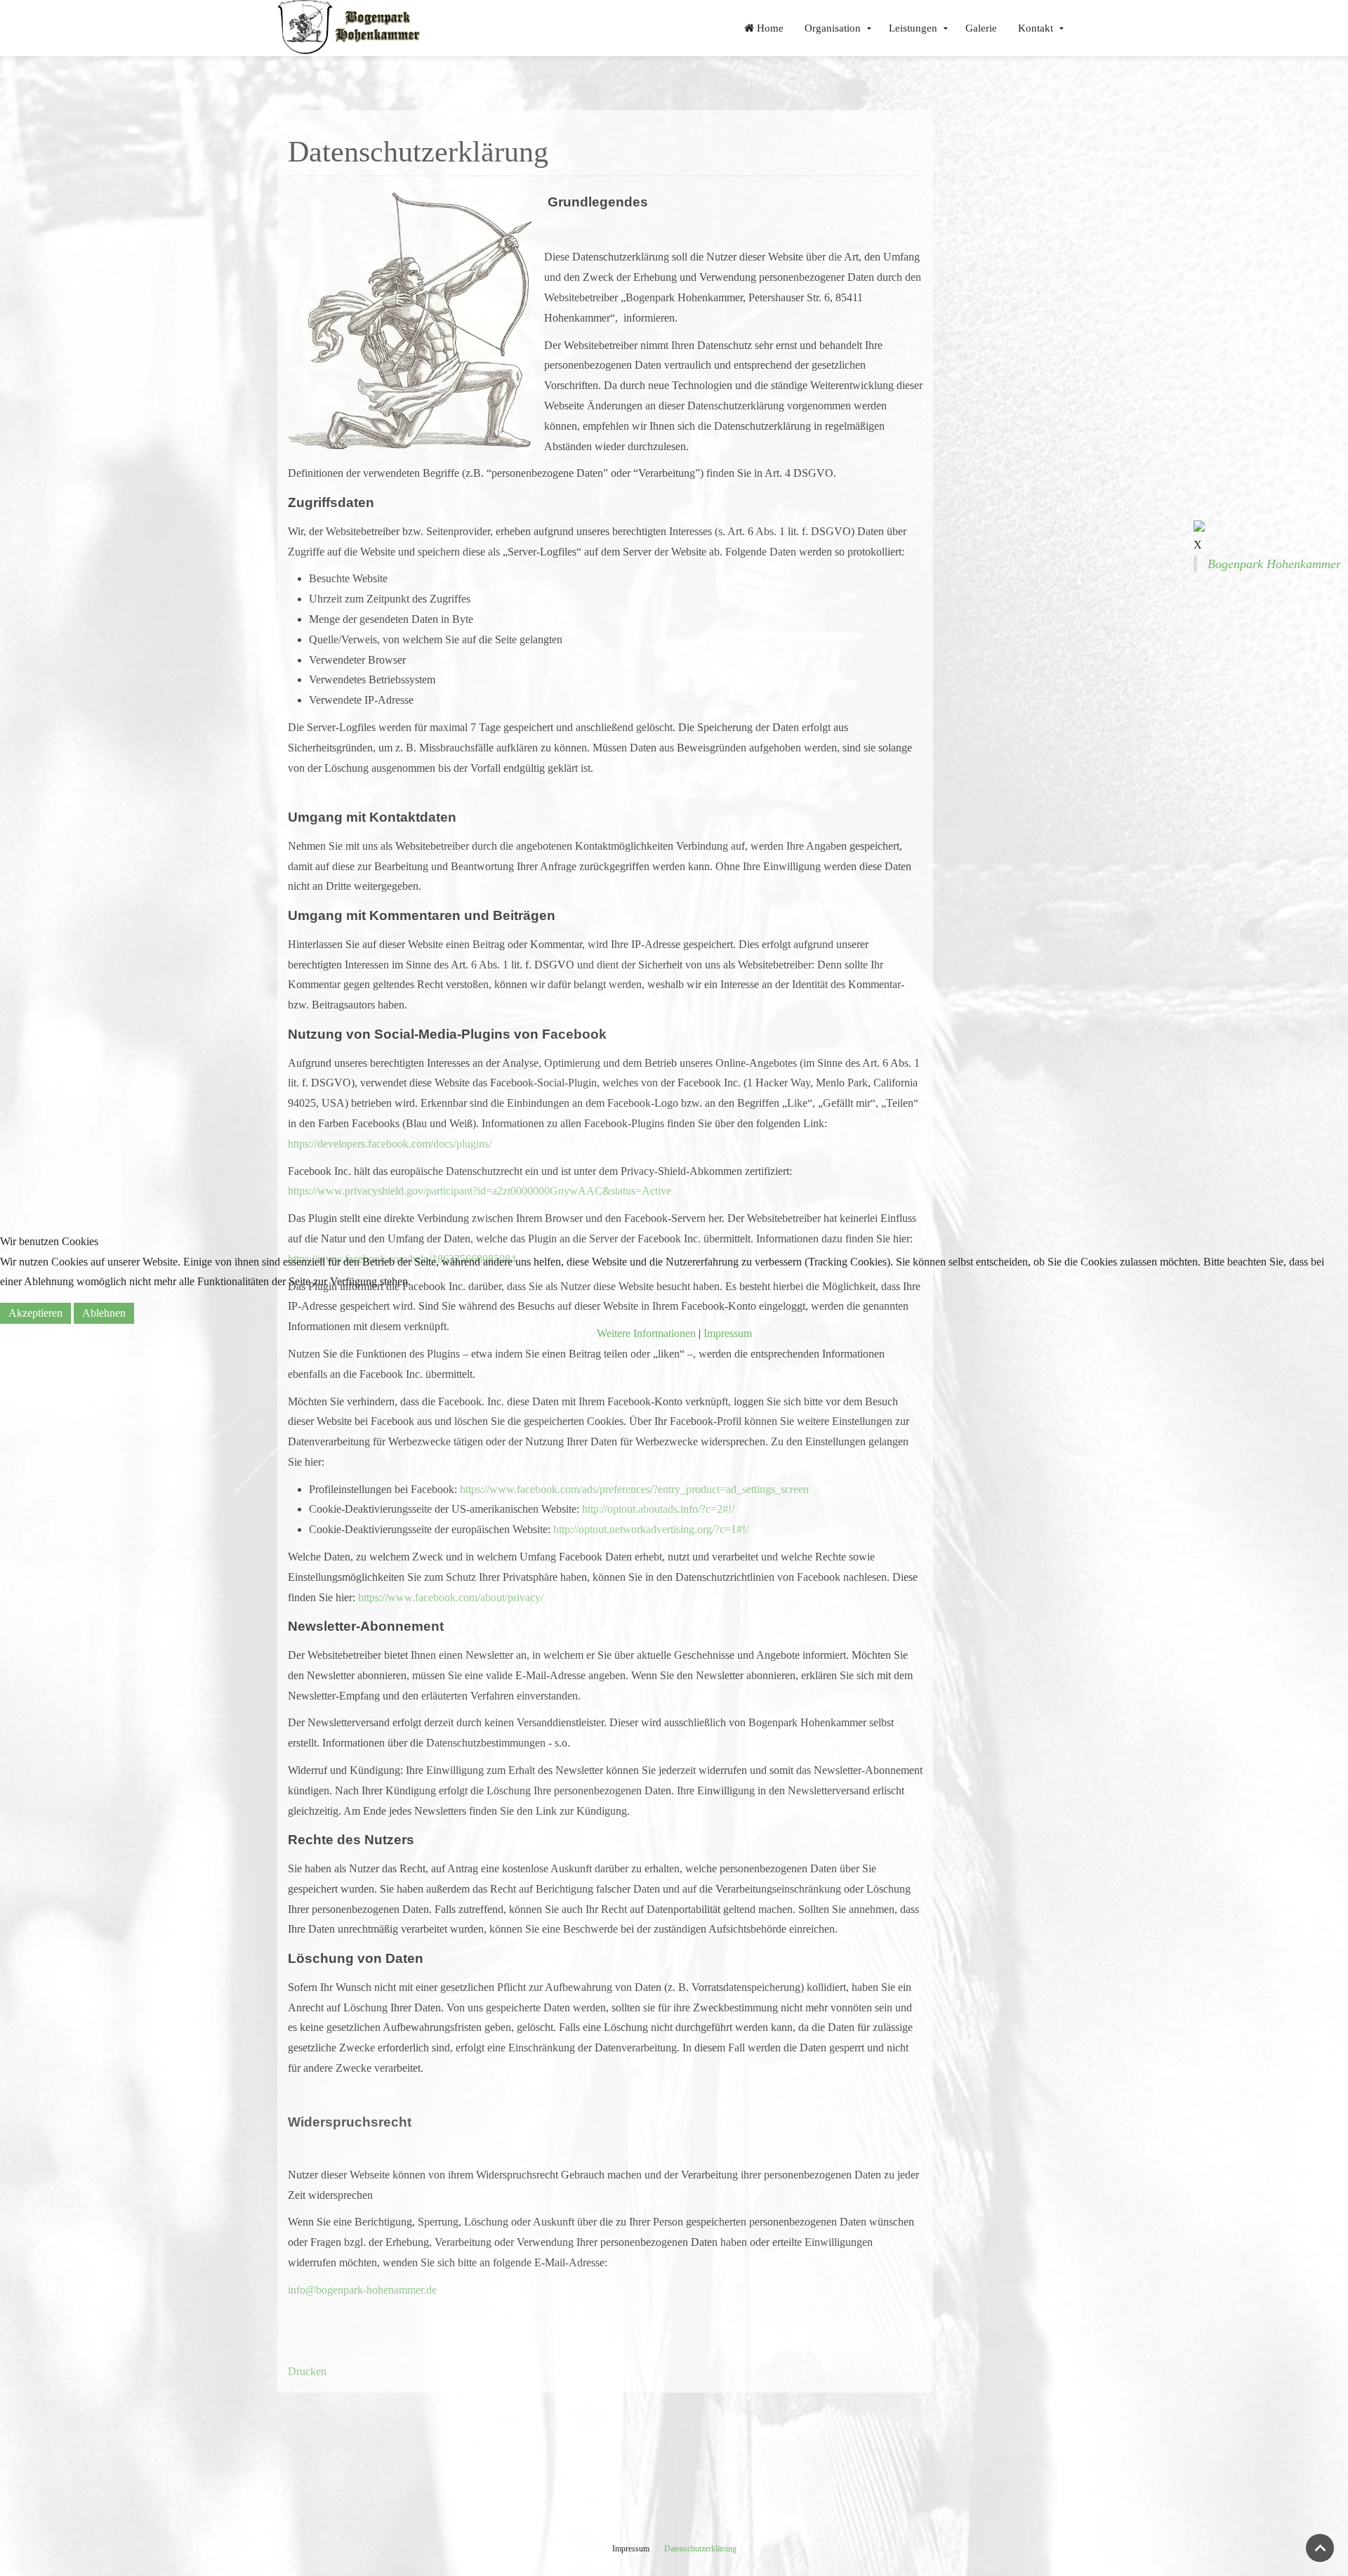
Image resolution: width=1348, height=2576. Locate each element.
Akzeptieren (35, 1313)
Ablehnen (104, 1313)
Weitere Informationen (646, 1333)
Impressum (728, 1333)
